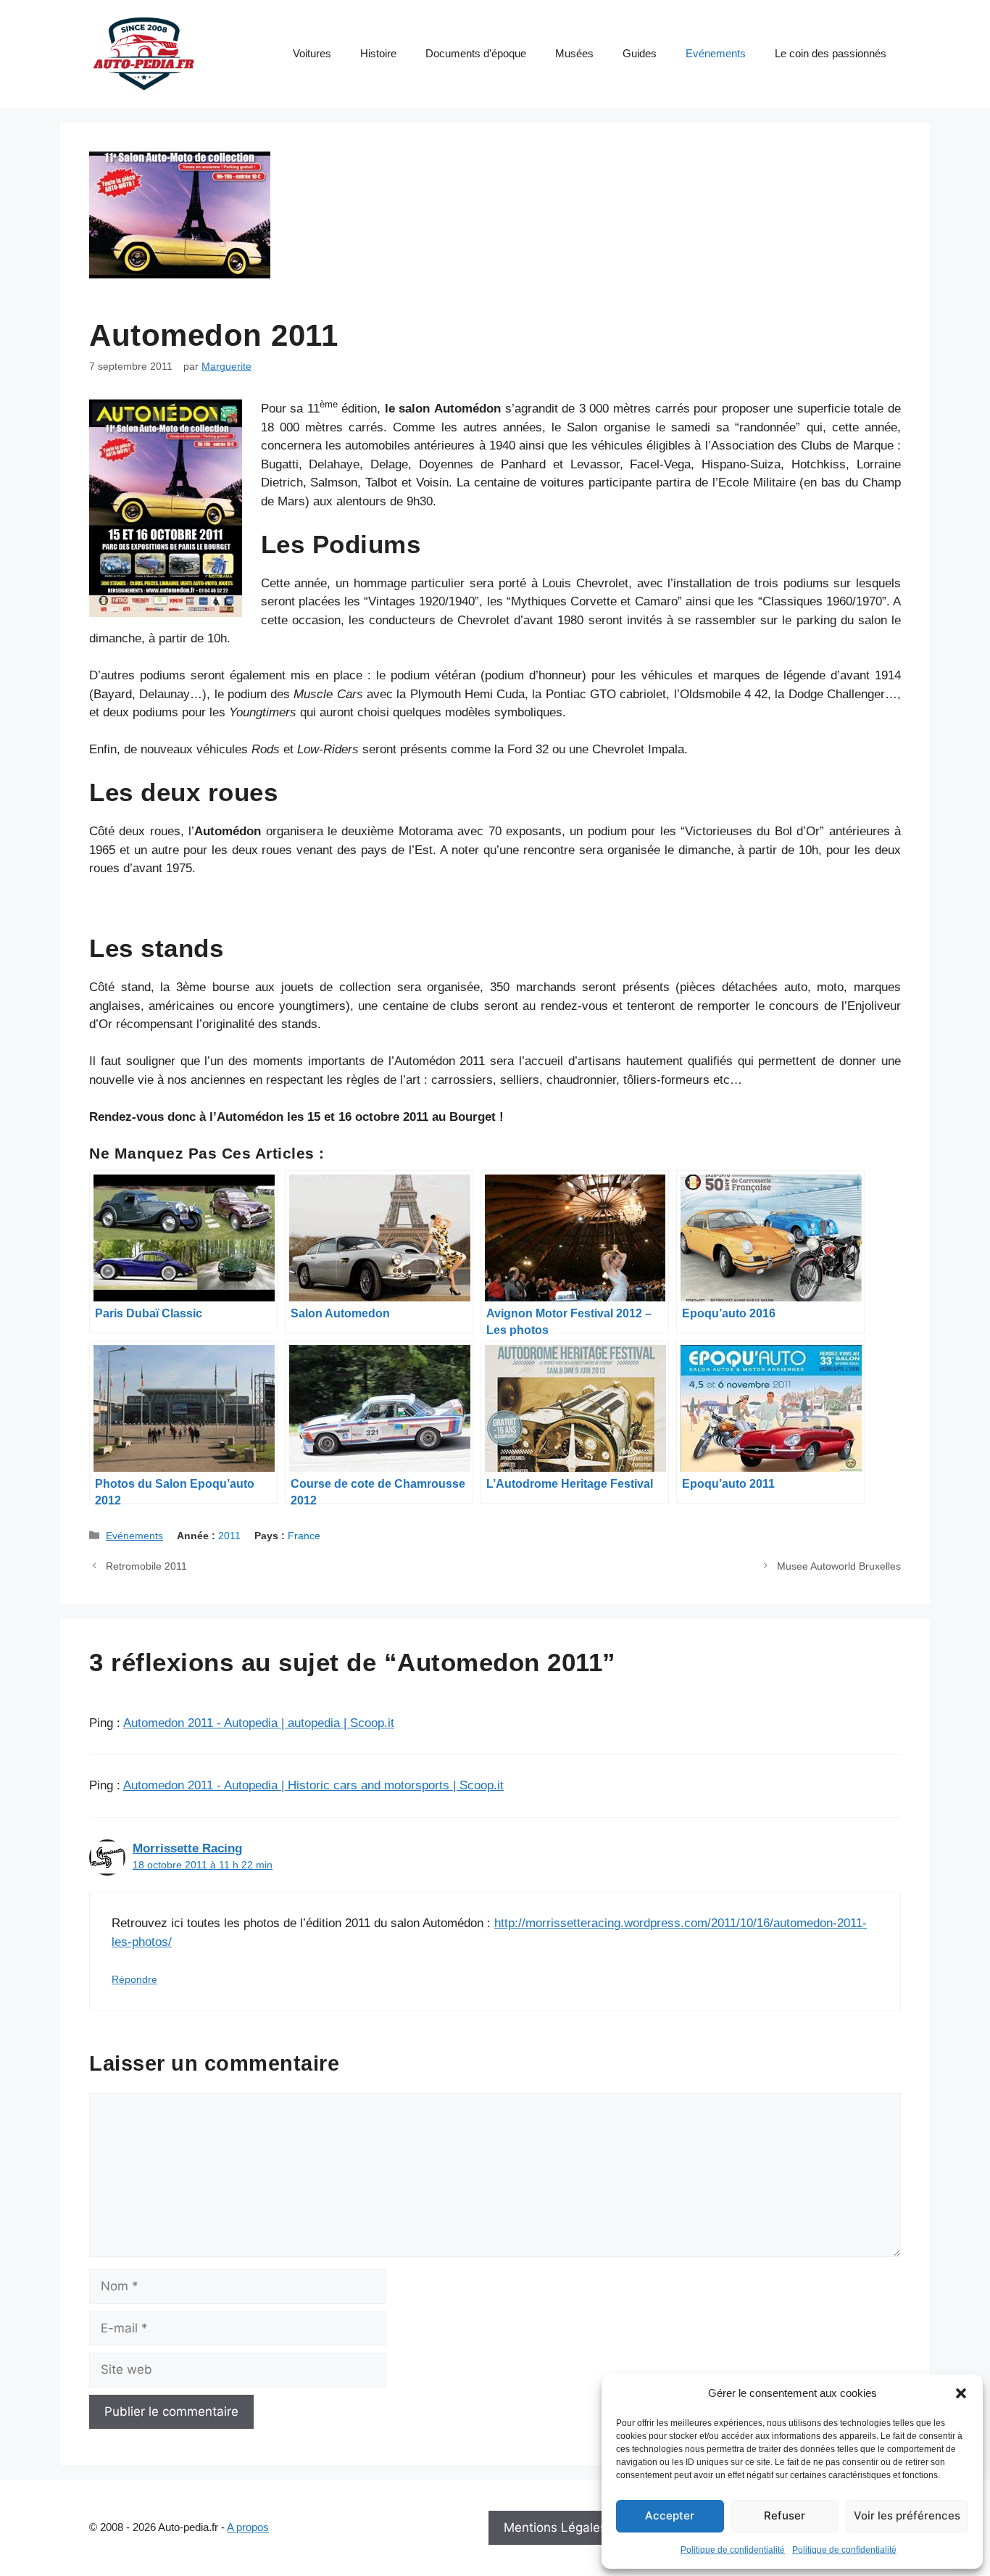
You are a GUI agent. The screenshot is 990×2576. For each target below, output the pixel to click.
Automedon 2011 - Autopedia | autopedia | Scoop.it (259, 1723)
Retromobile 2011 (146, 1566)
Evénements (716, 53)
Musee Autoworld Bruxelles (839, 1566)
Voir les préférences (907, 2515)
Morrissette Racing (187, 1848)
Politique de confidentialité (733, 2550)
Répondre (134, 1979)
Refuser (785, 2515)
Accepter (670, 2515)
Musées (574, 53)
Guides (640, 53)
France (304, 1536)
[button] (961, 2393)
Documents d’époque (476, 53)
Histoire (378, 53)
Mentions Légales (555, 2527)
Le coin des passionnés (831, 53)
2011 (229, 1536)
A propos (248, 2527)
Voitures (312, 53)
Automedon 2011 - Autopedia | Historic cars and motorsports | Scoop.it (313, 1785)
